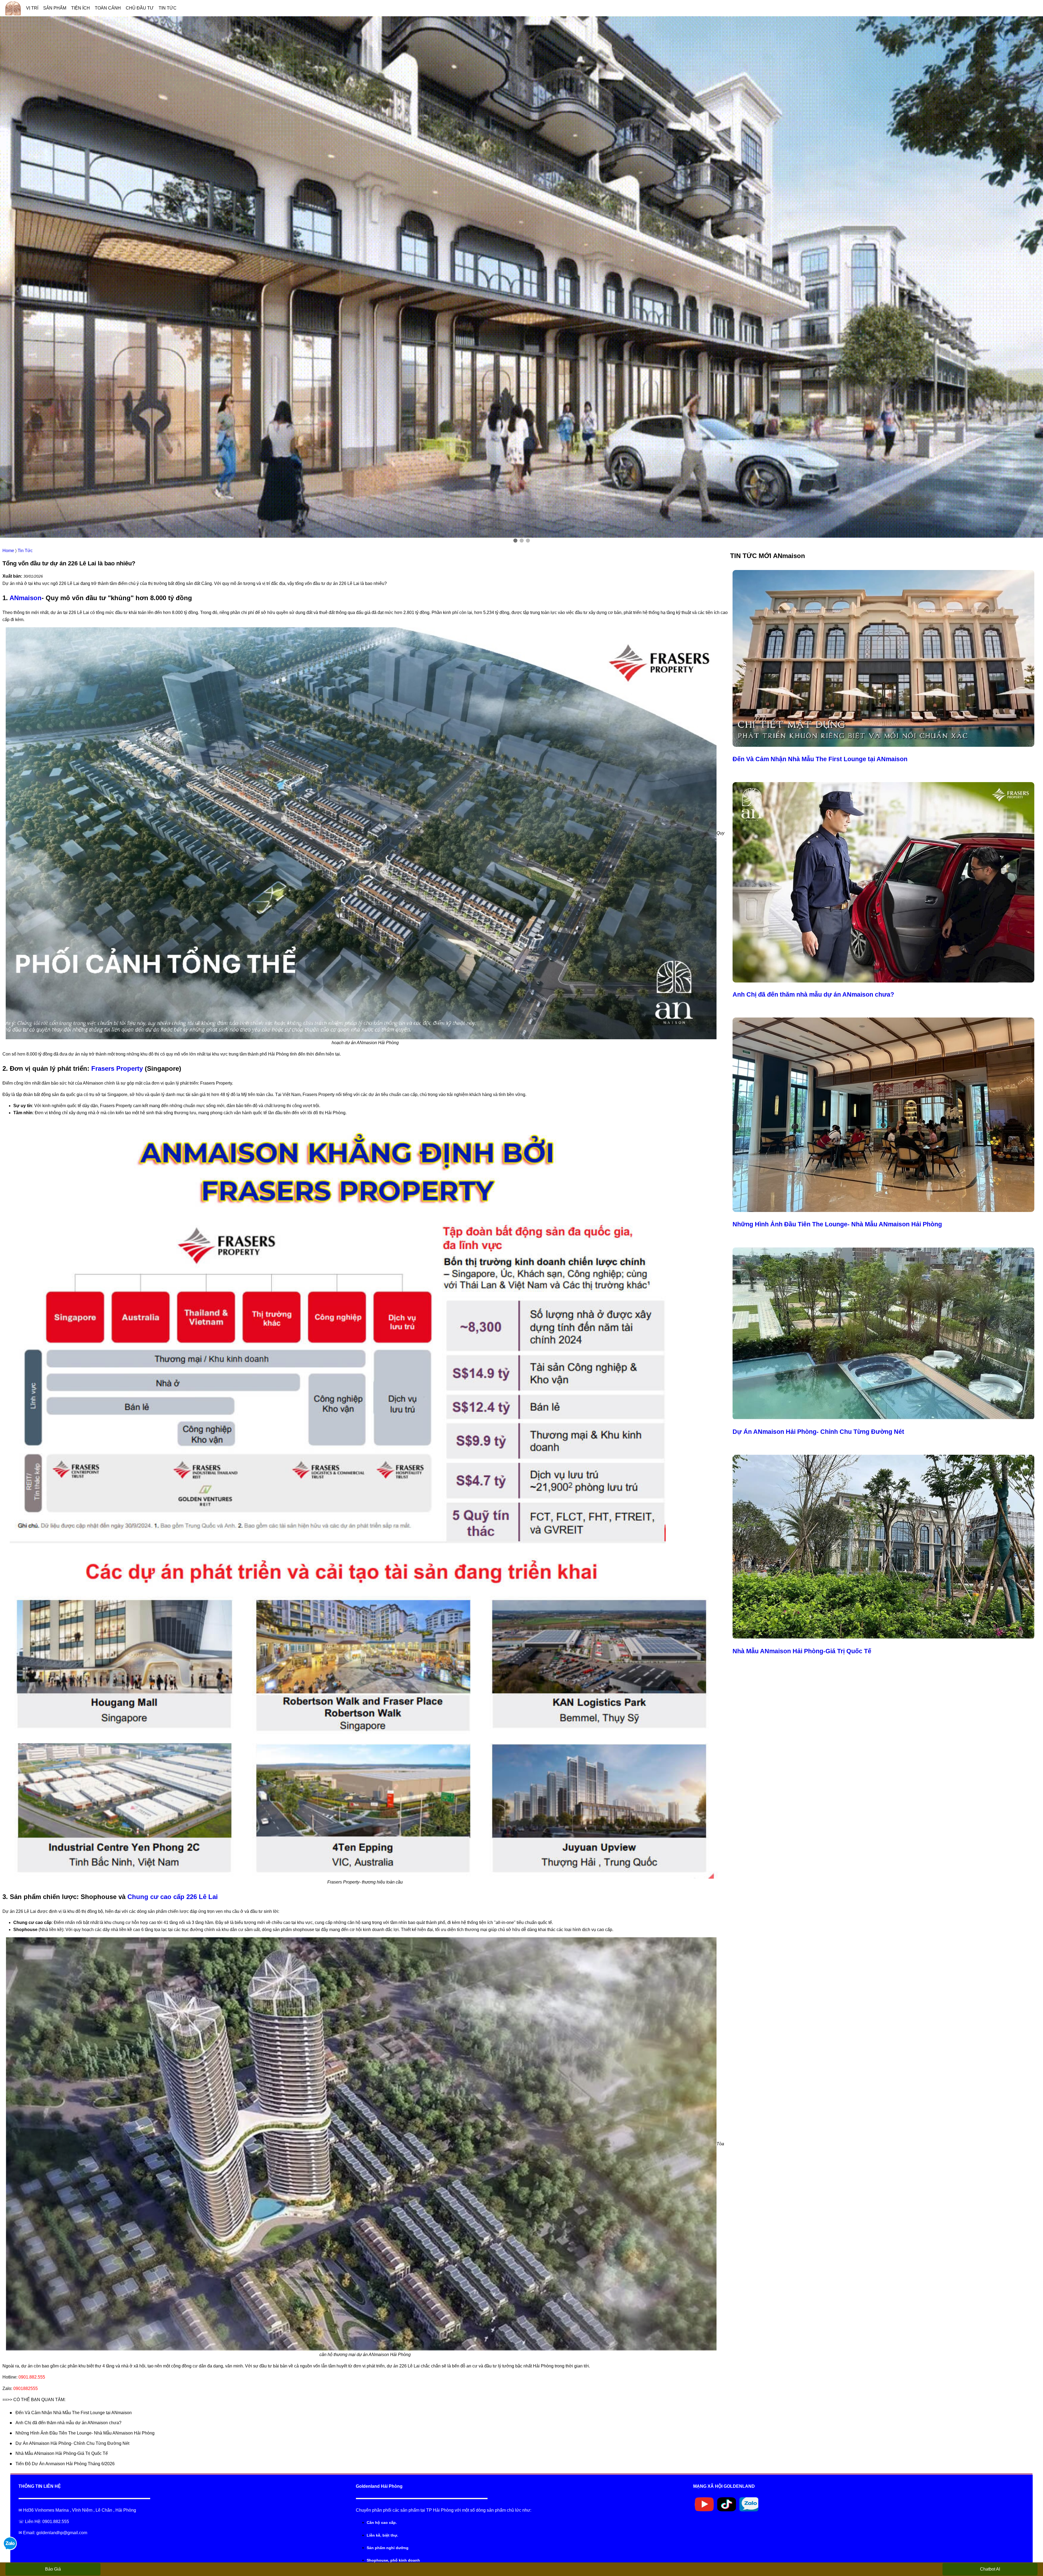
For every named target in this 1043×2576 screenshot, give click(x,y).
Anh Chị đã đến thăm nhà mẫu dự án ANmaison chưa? (68, 2423)
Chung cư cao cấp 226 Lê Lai (173, 1897)
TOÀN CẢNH (108, 8)
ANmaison (26, 598)
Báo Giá (53, 2569)
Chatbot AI (990, 2569)
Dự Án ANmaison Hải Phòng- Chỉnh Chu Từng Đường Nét (72, 2443)
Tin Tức (25, 551)
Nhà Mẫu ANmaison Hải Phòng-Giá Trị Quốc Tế (62, 2453)
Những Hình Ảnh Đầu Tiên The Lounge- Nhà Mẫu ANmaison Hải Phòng (85, 2433)
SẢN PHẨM (55, 8)
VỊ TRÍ (32, 8)
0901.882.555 (32, 2377)
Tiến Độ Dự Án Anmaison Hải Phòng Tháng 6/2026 (65, 2464)
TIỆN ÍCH (81, 8)
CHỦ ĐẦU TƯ (140, 8)
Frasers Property (117, 1068)
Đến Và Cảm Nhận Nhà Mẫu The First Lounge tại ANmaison (74, 2413)
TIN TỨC (168, 8)
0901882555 (26, 2388)
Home (8, 551)
